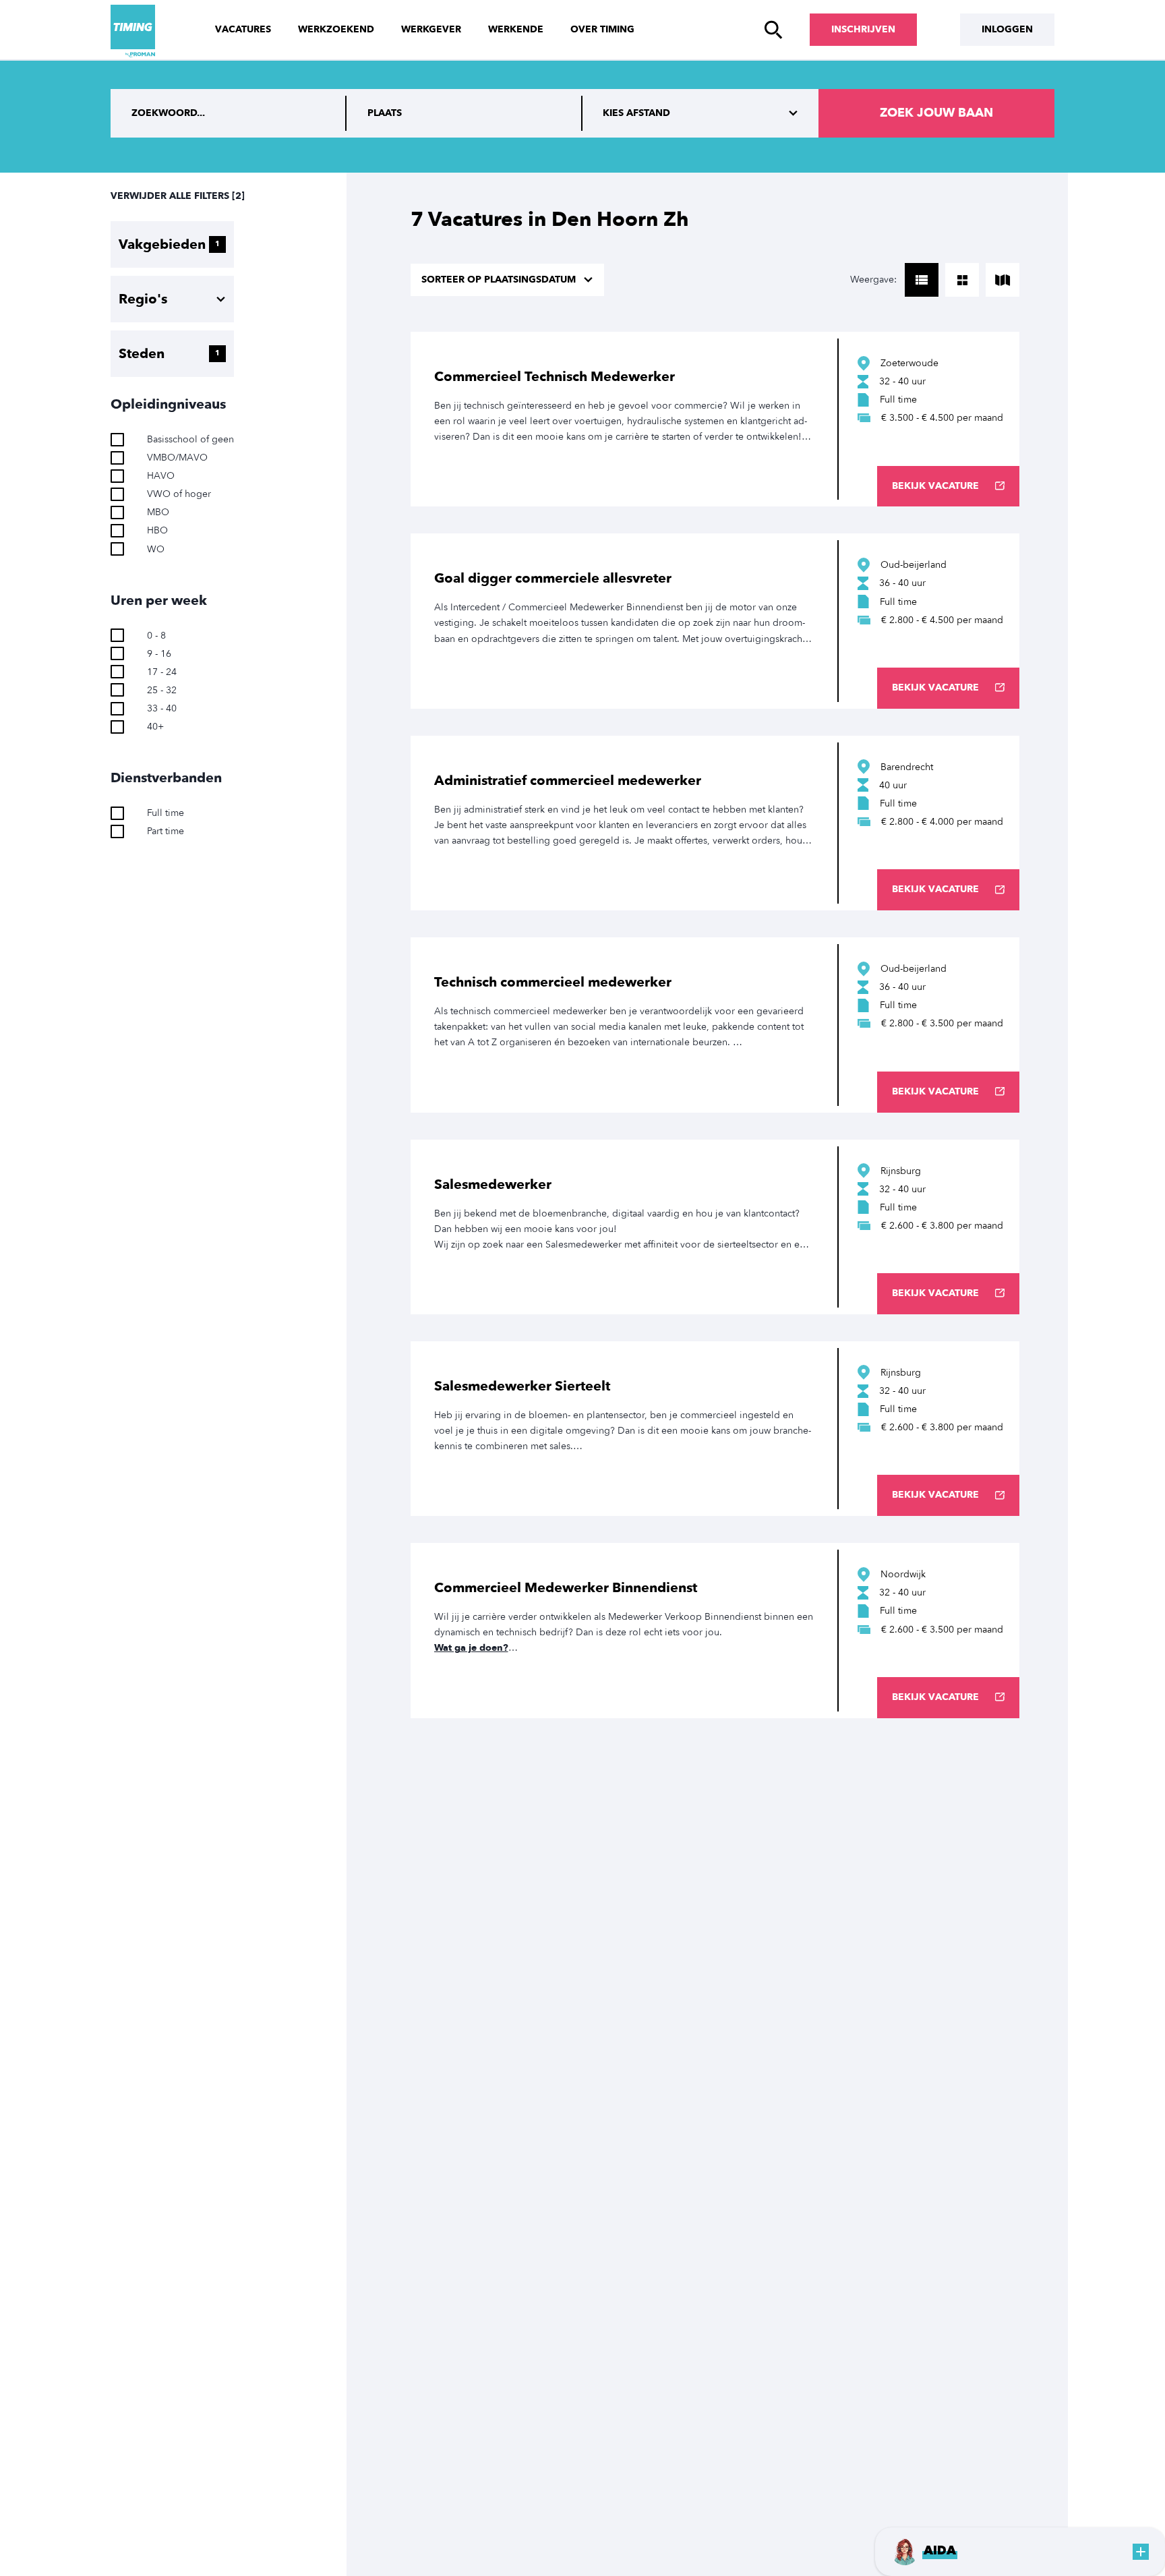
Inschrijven (863, 29)
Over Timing (602, 29)
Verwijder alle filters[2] (178, 196)
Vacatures (243, 29)
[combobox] (465, 113)
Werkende (516, 29)
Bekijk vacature (935, 486)
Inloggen (1007, 29)
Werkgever (431, 29)
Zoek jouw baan (936, 113)
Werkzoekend (336, 29)
